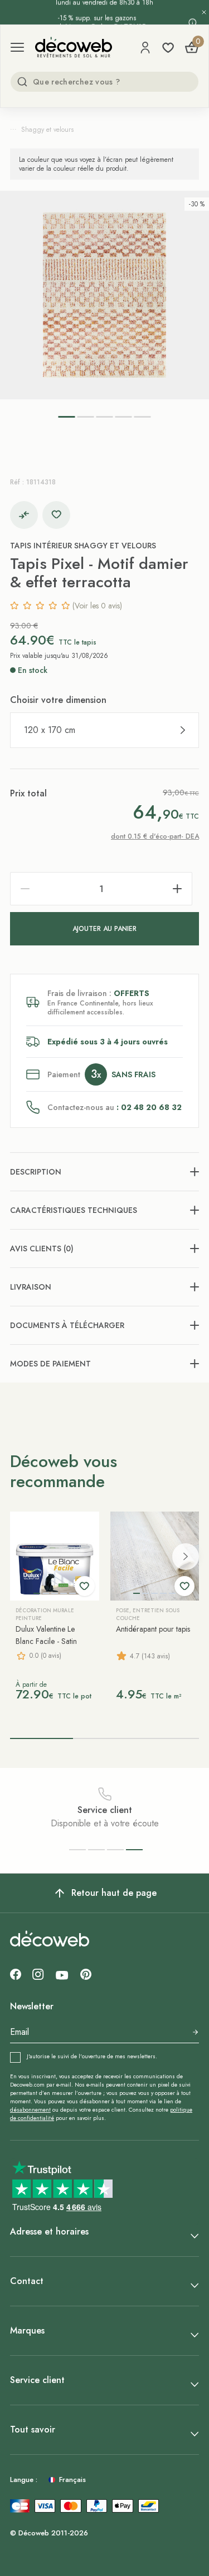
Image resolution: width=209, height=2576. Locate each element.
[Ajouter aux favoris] (56, 515)
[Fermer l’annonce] (204, 12)
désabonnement (30, 2110)
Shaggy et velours (47, 130)
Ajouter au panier (104, 929)
